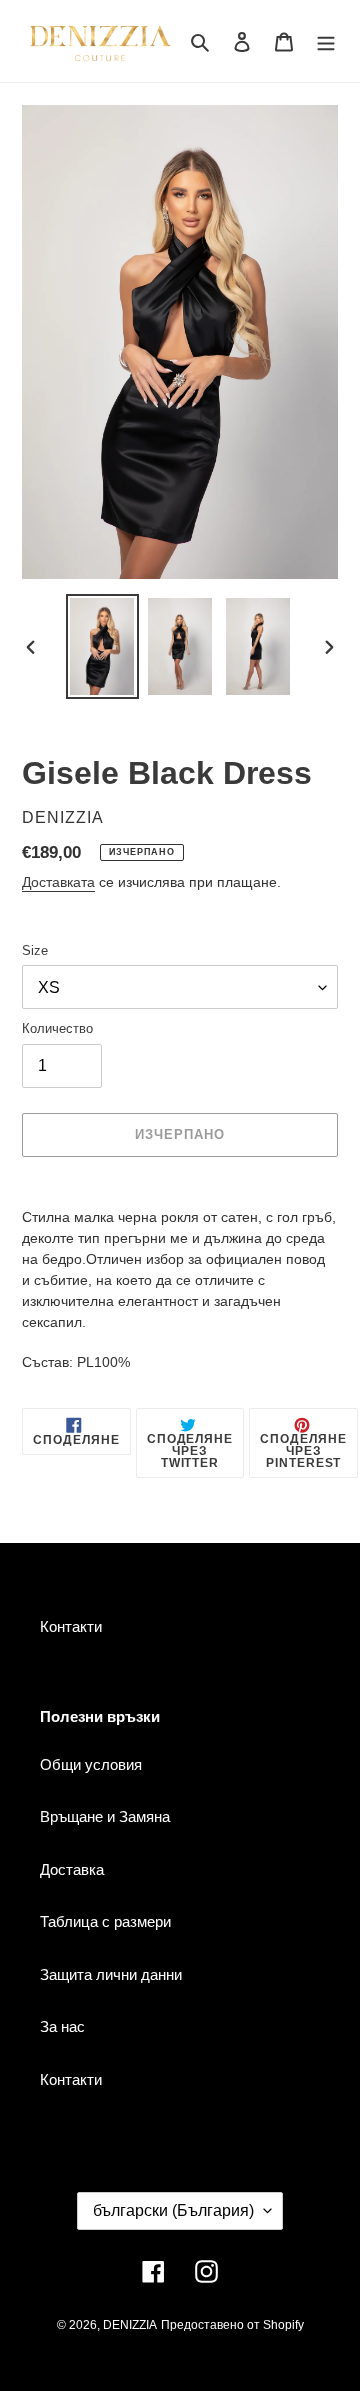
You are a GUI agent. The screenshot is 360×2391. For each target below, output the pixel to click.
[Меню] (326, 41)
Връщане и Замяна (105, 1816)
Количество (57, 1028)
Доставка (72, 1869)
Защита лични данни (111, 1974)
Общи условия (91, 1764)
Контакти (71, 1626)
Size (35, 950)
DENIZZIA (130, 2325)
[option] (102, 646)
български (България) (173, 2210)
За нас (62, 2026)
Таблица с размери (105, 1921)
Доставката (58, 882)
